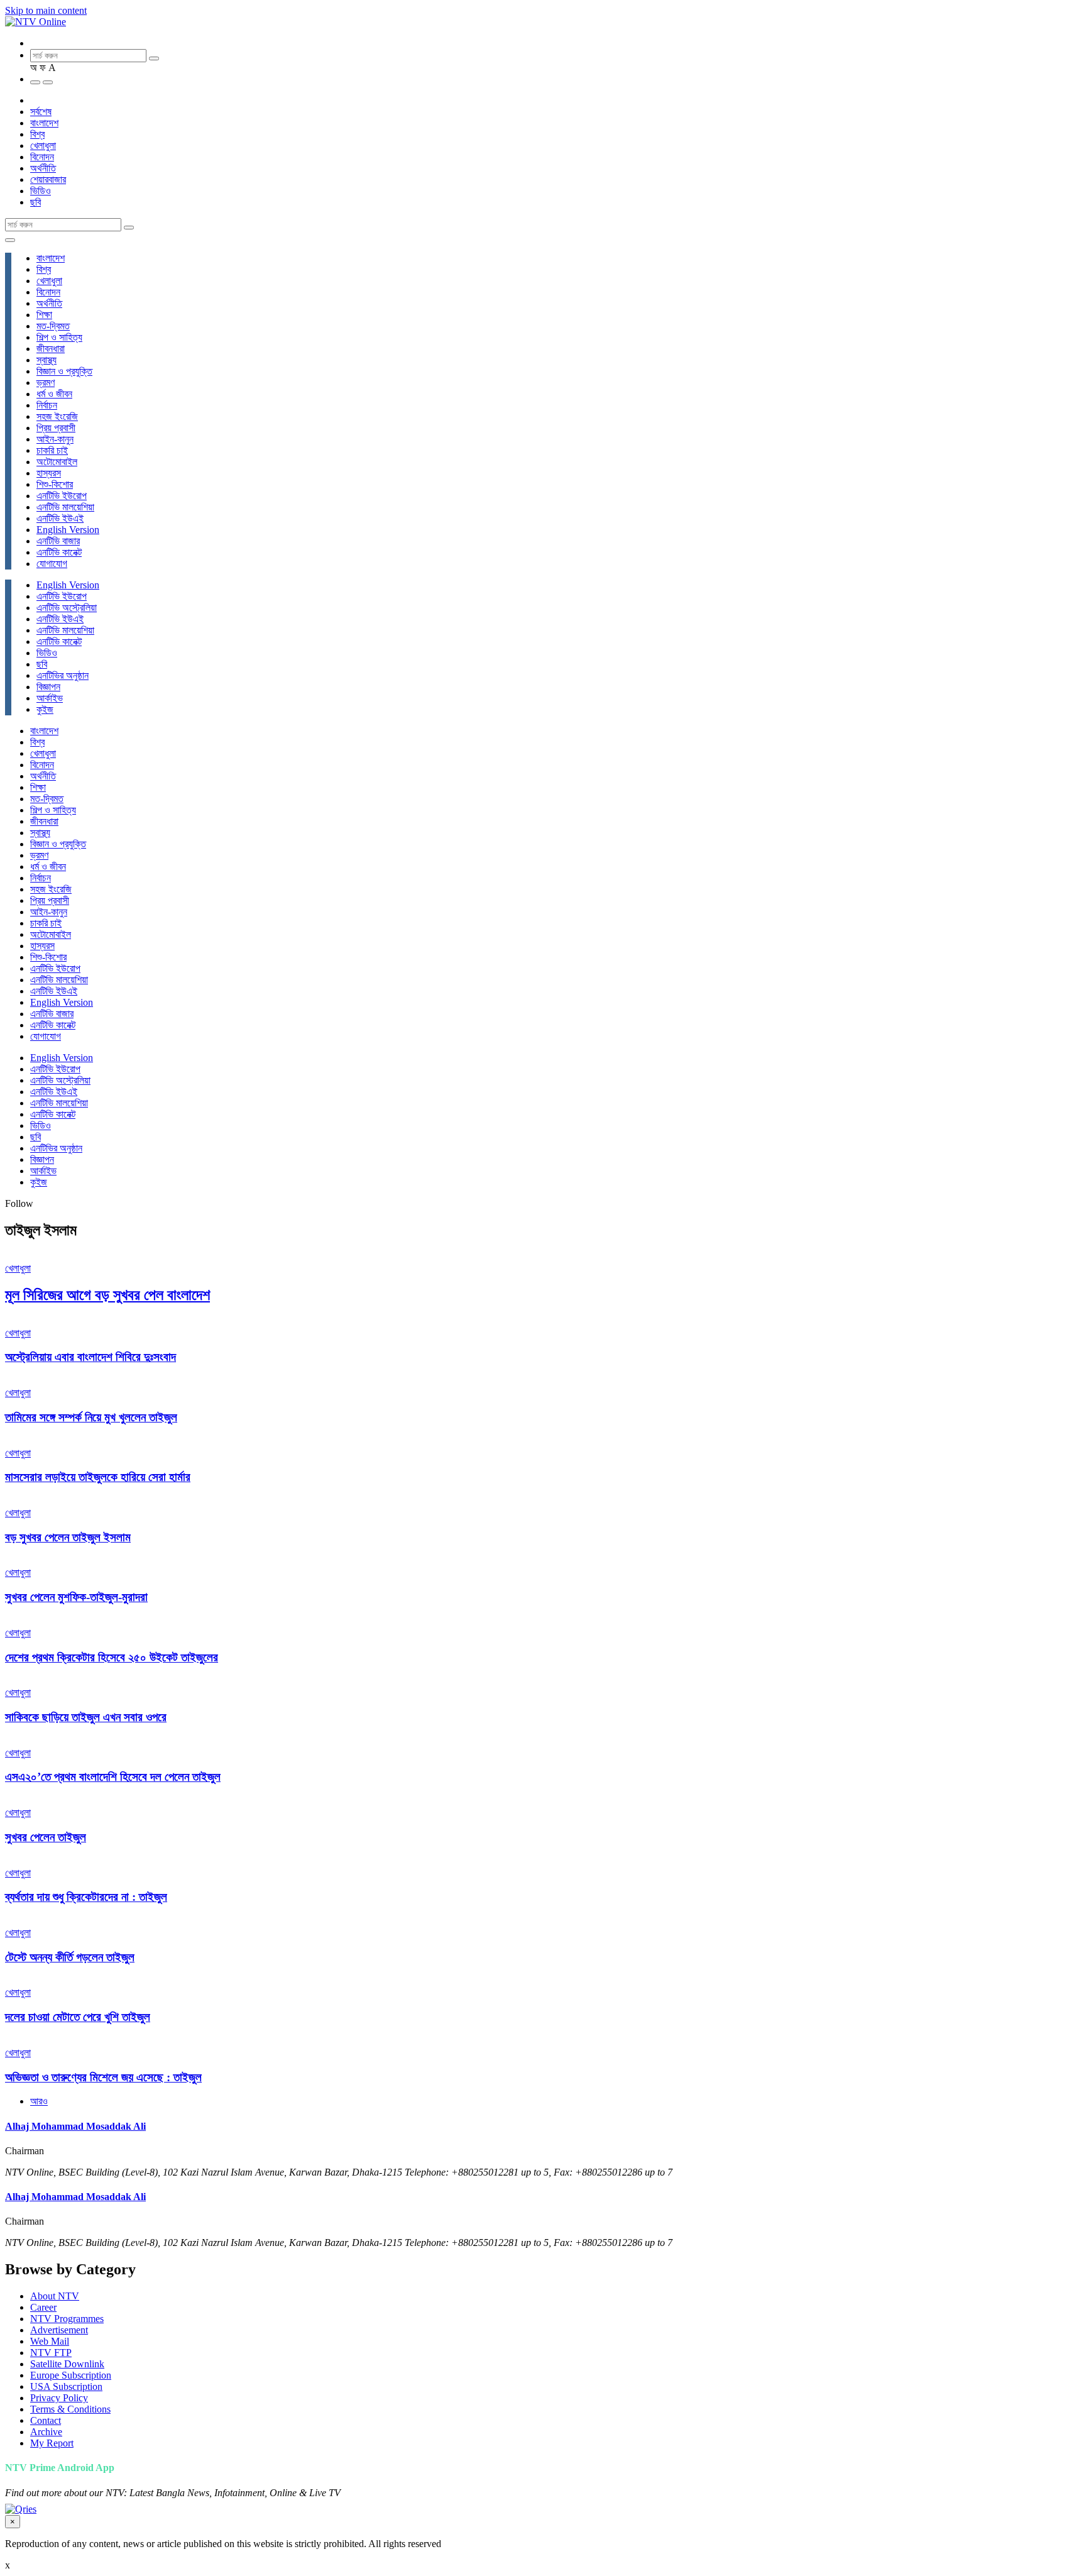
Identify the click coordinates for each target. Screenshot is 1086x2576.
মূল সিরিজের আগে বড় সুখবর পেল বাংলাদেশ (107, 1295)
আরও (39, 2101)
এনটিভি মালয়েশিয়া (65, 507)
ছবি (36, 202)
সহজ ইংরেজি (57, 416)
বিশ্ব (37, 134)
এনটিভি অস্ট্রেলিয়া (67, 608)
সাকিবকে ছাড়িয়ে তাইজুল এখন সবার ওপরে (86, 1717)
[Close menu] (10, 240)
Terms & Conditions (70, 2409)
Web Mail (50, 2341)
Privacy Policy (59, 2398)
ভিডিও (41, 191)
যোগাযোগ (52, 564)
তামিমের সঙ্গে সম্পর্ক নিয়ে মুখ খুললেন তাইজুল (91, 1417)
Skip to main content (46, 10)
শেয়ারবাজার (48, 179)
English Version (68, 530)
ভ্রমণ (46, 383)
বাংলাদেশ (44, 123)
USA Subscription (66, 2386)
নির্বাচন (47, 405)
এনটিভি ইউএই (60, 518)
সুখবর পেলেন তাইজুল (46, 1837)
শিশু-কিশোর (55, 484)
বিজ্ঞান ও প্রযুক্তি (64, 371)
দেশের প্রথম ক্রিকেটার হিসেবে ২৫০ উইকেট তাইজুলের (112, 1657)
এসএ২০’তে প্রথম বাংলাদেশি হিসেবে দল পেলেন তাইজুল (113, 1777)
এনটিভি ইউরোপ (62, 496)
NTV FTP (51, 2353)
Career (43, 2307)
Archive (46, 2432)
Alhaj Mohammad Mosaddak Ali (75, 2126)
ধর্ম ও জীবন (54, 394)
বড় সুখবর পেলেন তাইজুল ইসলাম (68, 1537)
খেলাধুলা (43, 146)
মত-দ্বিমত (53, 326)
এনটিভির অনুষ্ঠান (63, 675)
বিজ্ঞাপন (48, 687)
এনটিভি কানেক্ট (59, 552)
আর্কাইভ (50, 698)
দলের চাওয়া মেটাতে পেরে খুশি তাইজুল (78, 2017)
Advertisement (59, 2330)
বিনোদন (42, 157)
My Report (52, 2443)
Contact (46, 2420)
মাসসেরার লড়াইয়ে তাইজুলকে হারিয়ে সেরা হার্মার (98, 1477)
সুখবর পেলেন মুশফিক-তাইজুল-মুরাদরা (76, 1597)
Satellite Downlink (67, 2364)
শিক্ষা (44, 315)
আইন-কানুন (55, 439)
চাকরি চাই (52, 450)
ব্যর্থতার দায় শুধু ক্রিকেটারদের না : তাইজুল (86, 1897)
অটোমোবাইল (57, 462)
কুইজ (45, 709)
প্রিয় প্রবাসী (56, 428)
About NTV (55, 2296)
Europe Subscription (71, 2375)
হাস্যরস (49, 473)
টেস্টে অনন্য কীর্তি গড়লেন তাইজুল (70, 1957)
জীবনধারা (51, 349)
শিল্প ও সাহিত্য (59, 337)
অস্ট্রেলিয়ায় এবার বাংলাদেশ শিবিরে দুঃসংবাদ (90, 1357)
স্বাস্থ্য (47, 360)
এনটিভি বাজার (58, 541)
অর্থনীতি (43, 168)
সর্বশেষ (41, 112)
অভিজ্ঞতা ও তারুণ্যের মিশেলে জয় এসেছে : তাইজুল (103, 2077)
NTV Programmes (67, 2319)
